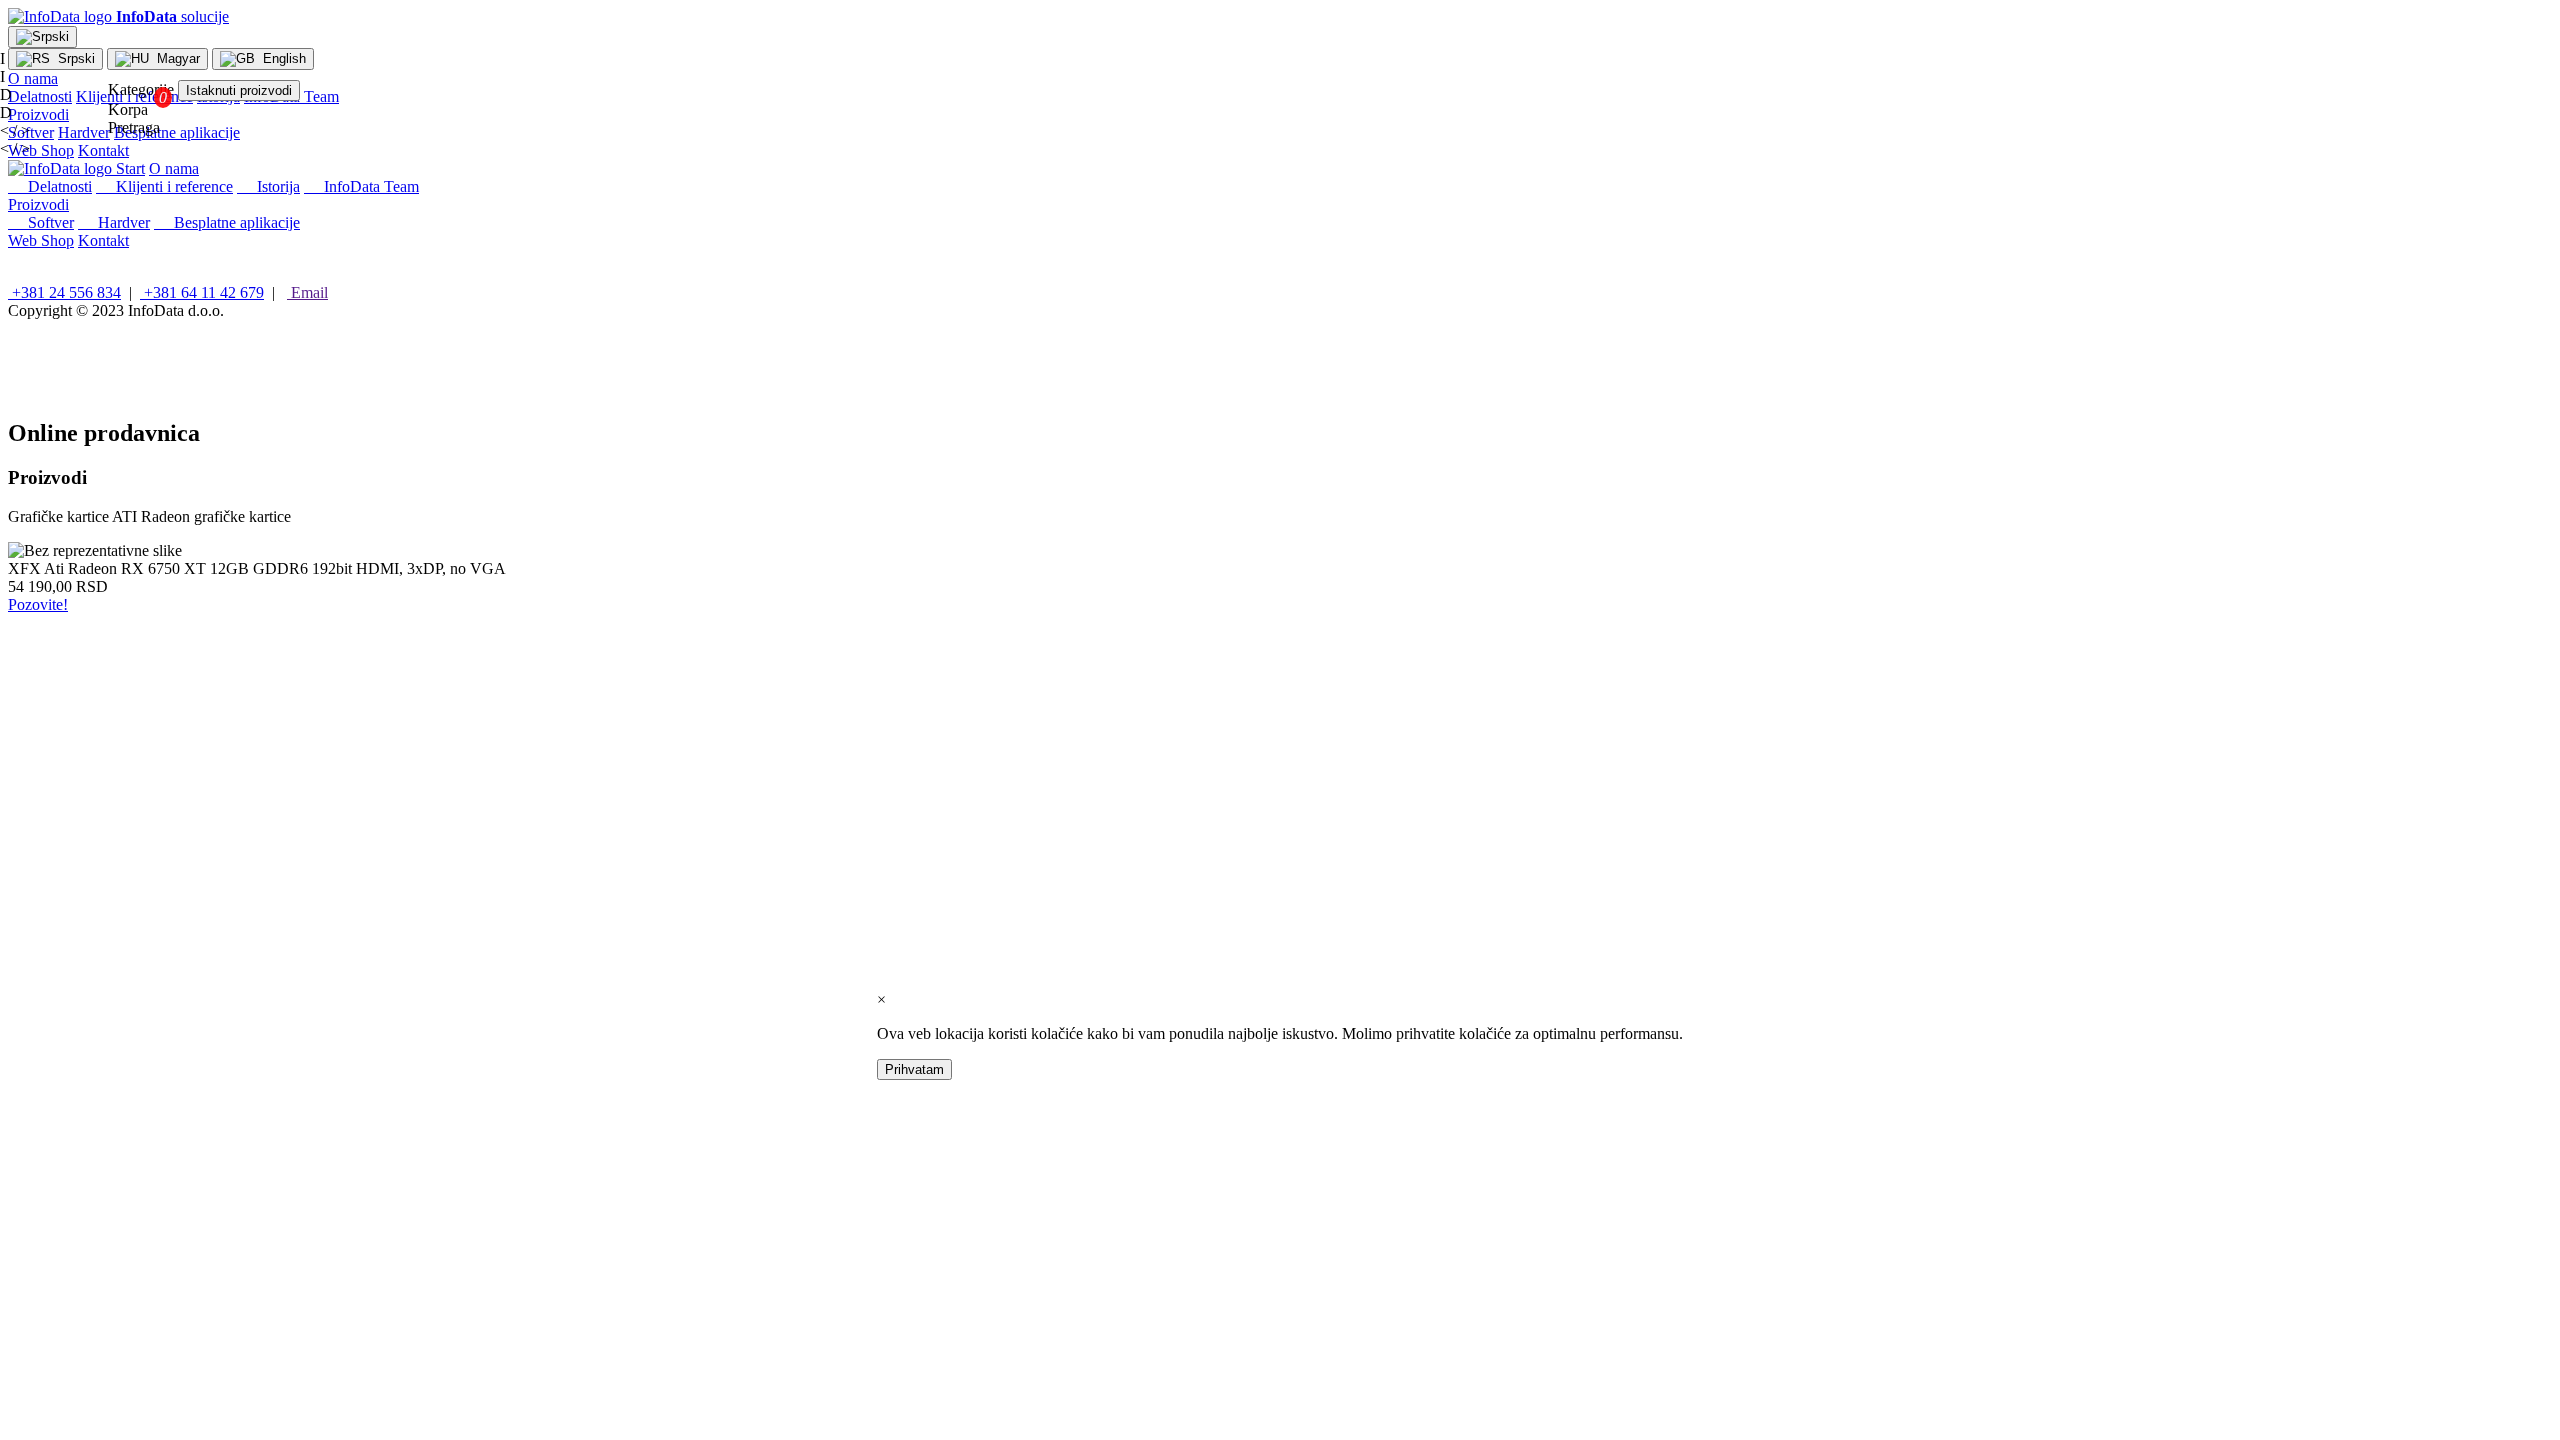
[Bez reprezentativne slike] (95, 551)
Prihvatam (914, 1069)
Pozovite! (38, 604)
